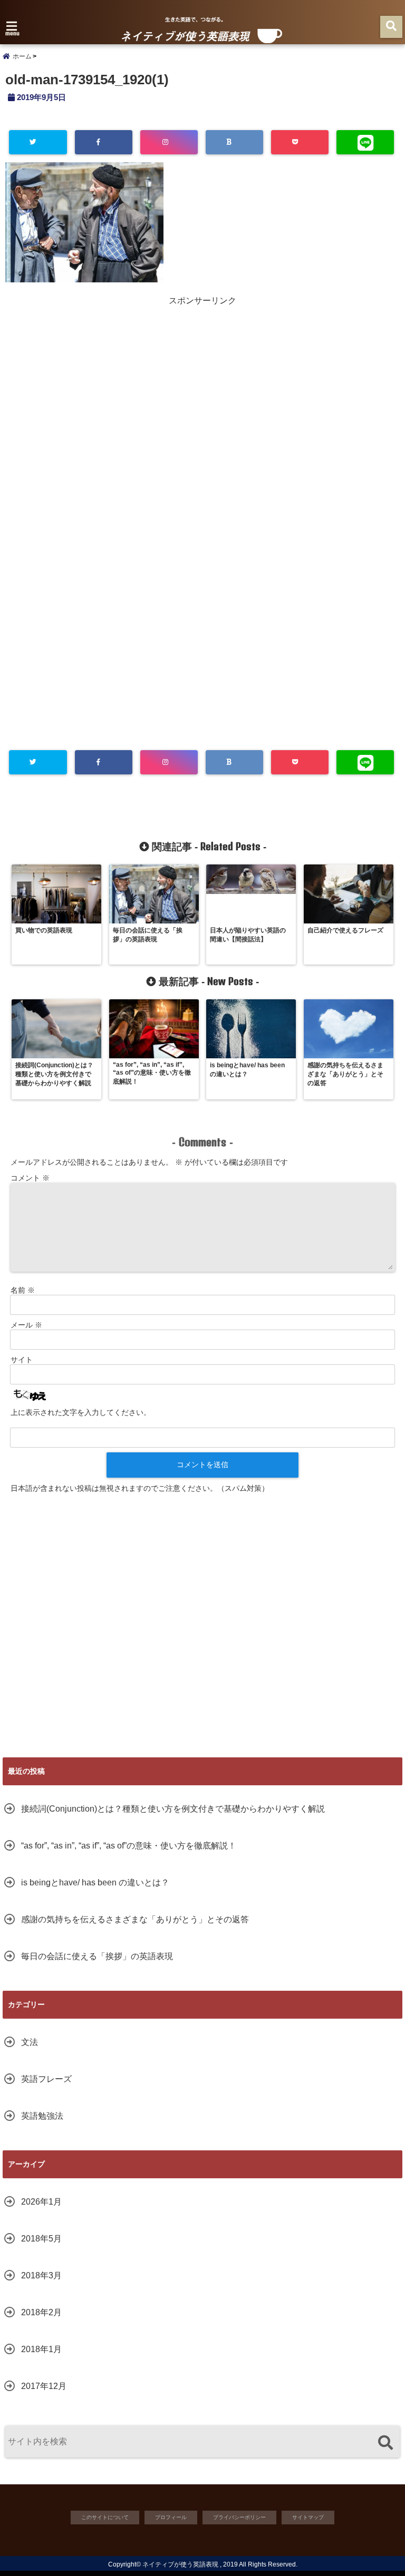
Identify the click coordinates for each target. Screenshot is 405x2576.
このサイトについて (105, 2517)
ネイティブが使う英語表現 (180, 2564)
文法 (30, 2042)
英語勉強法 (42, 2116)
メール (26, 1325)
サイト (22, 1360)
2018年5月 (41, 2239)
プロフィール (171, 2517)
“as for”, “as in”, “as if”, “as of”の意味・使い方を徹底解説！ (129, 1846)
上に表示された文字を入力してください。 (81, 1412)
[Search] (385, 2443)
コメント (30, 1178)
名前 (23, 1290)
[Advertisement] (202, 380)
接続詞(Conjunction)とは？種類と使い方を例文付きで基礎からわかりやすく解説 (173, 1809)
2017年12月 (44, 2386)
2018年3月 (41, 2275)
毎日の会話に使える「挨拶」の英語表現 (97, 1956)
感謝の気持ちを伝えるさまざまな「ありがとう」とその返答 (135, 1919)
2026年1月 (41, 2202)
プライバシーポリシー (239, 2517)
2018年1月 (41, 2349)
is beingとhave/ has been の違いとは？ (95, 1882)
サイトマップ (308, 2517)
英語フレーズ (46, 2079)
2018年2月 (41, 2312)
